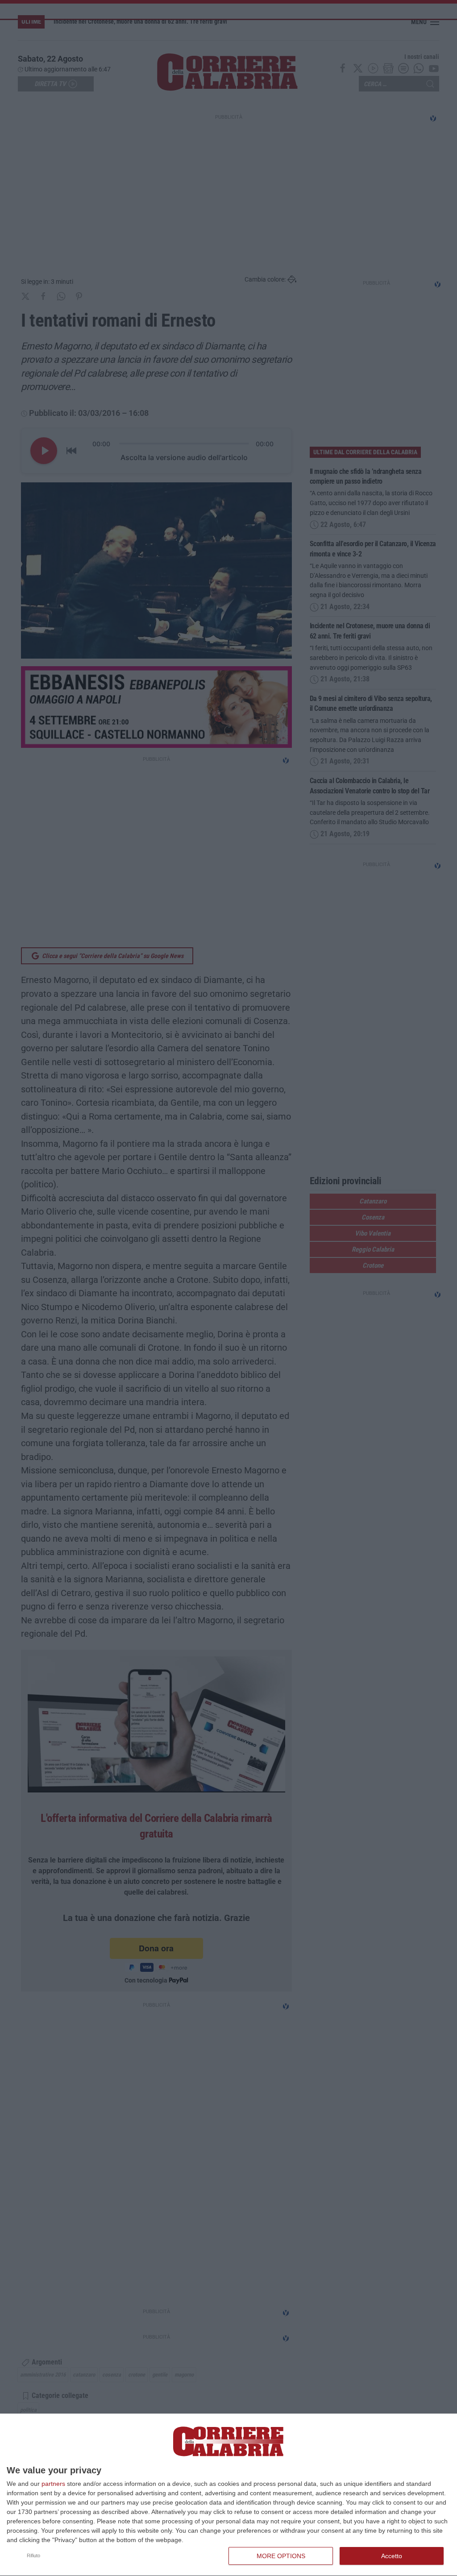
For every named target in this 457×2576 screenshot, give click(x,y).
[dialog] (228, 2495)
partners (53, 2484)
